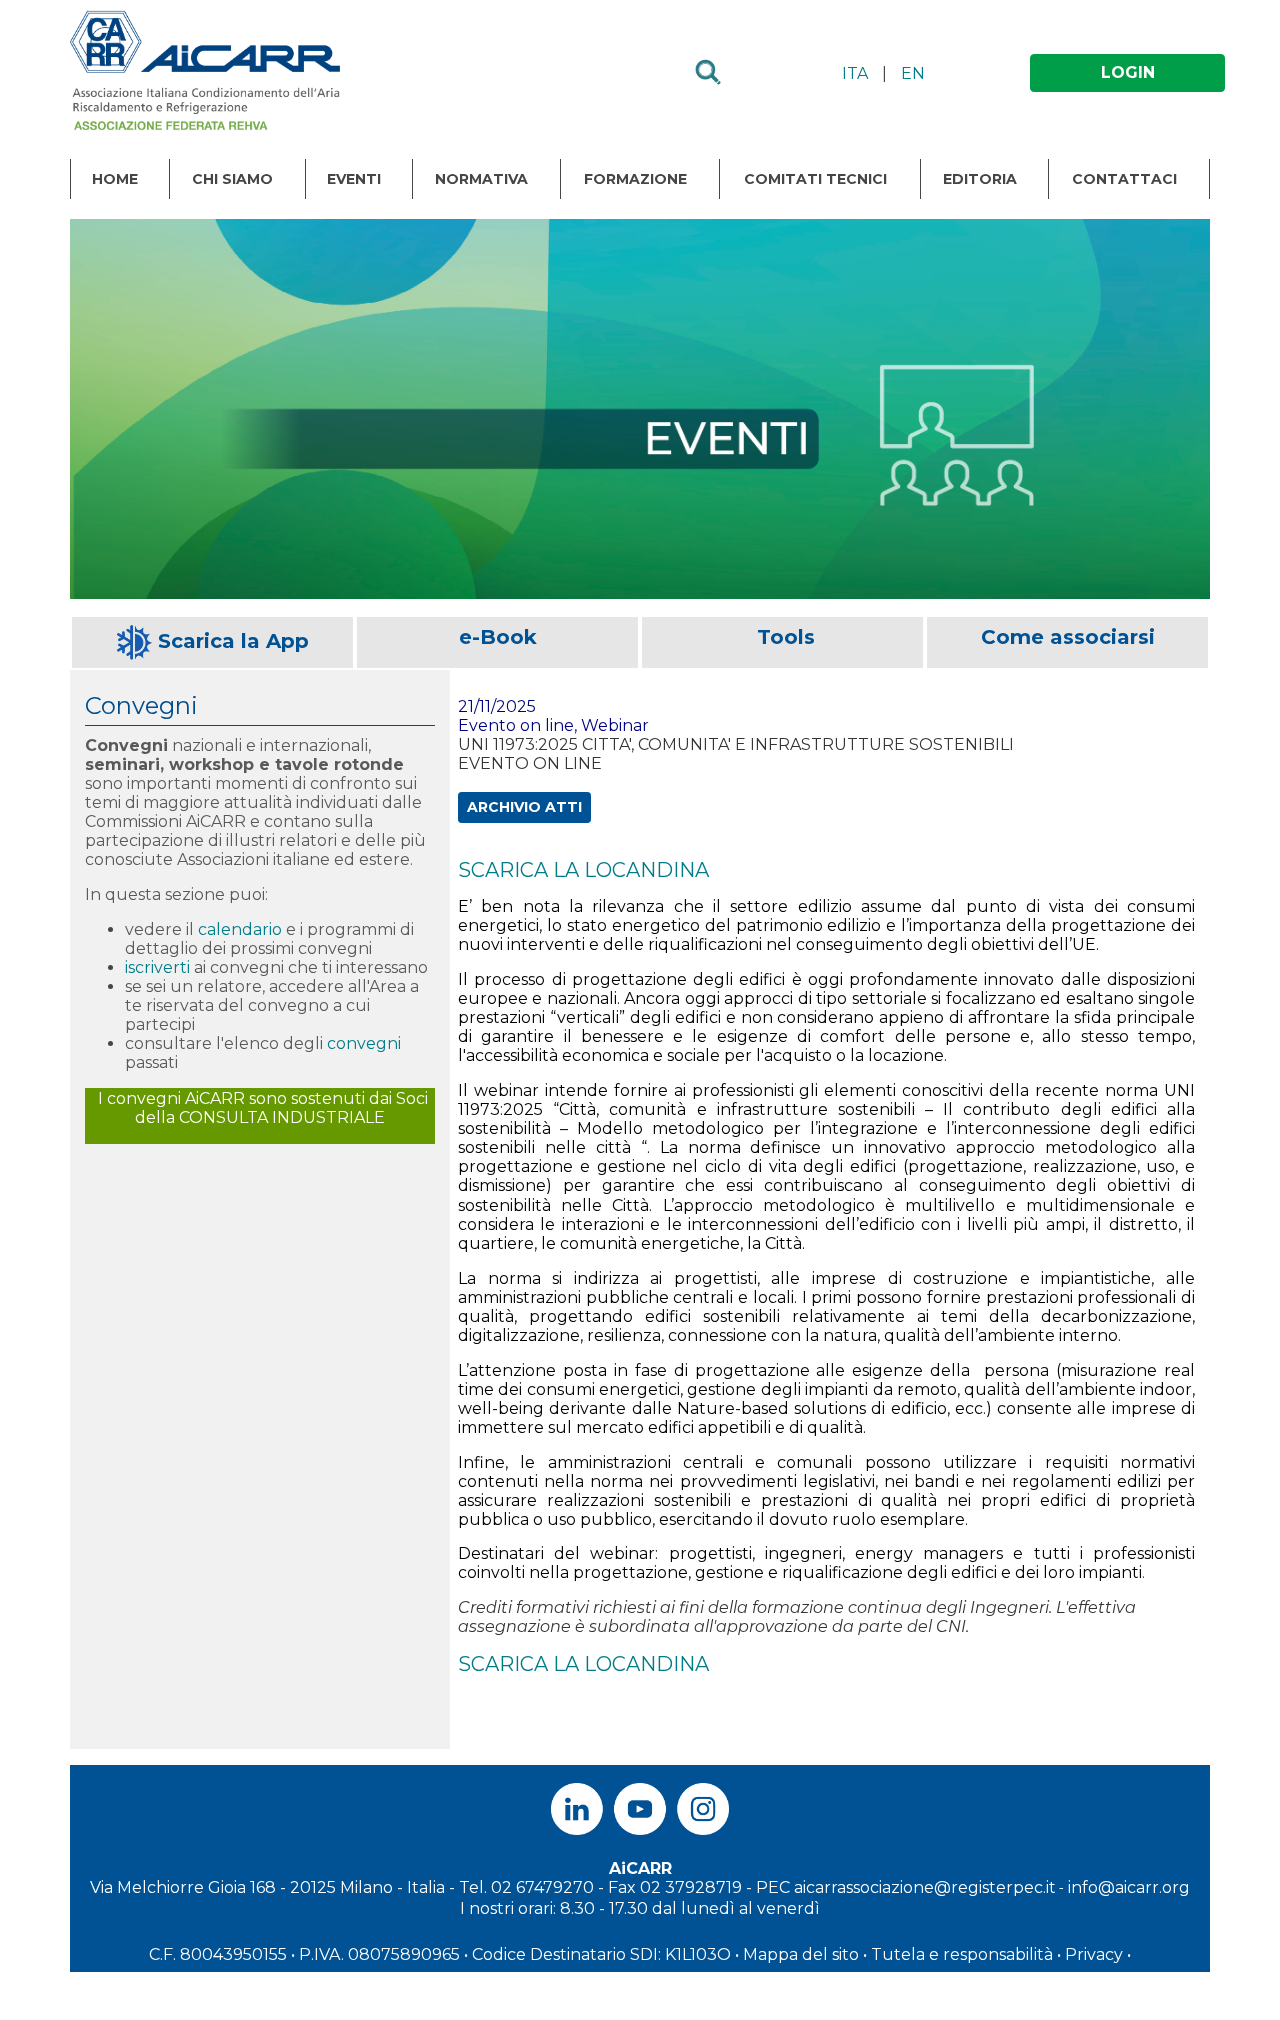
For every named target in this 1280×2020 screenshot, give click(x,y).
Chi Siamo (232, 179)
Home (115, 179)
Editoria (980, 179)
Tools (786, 637)
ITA (855, 73)
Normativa (481, 179)
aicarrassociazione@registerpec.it (925, 1887)
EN (913, 73)
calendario (240, 929)
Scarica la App (233, 641)
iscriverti (157, 967)
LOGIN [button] (1128, 72)
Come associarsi (1068, 637)
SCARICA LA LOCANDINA (583, 870)
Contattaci (1124, 179)
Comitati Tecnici (815, 179)
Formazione (635, 179)
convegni (364, 1043)
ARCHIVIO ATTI (524, 807)
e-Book (498, 637)
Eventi (354, 179)
